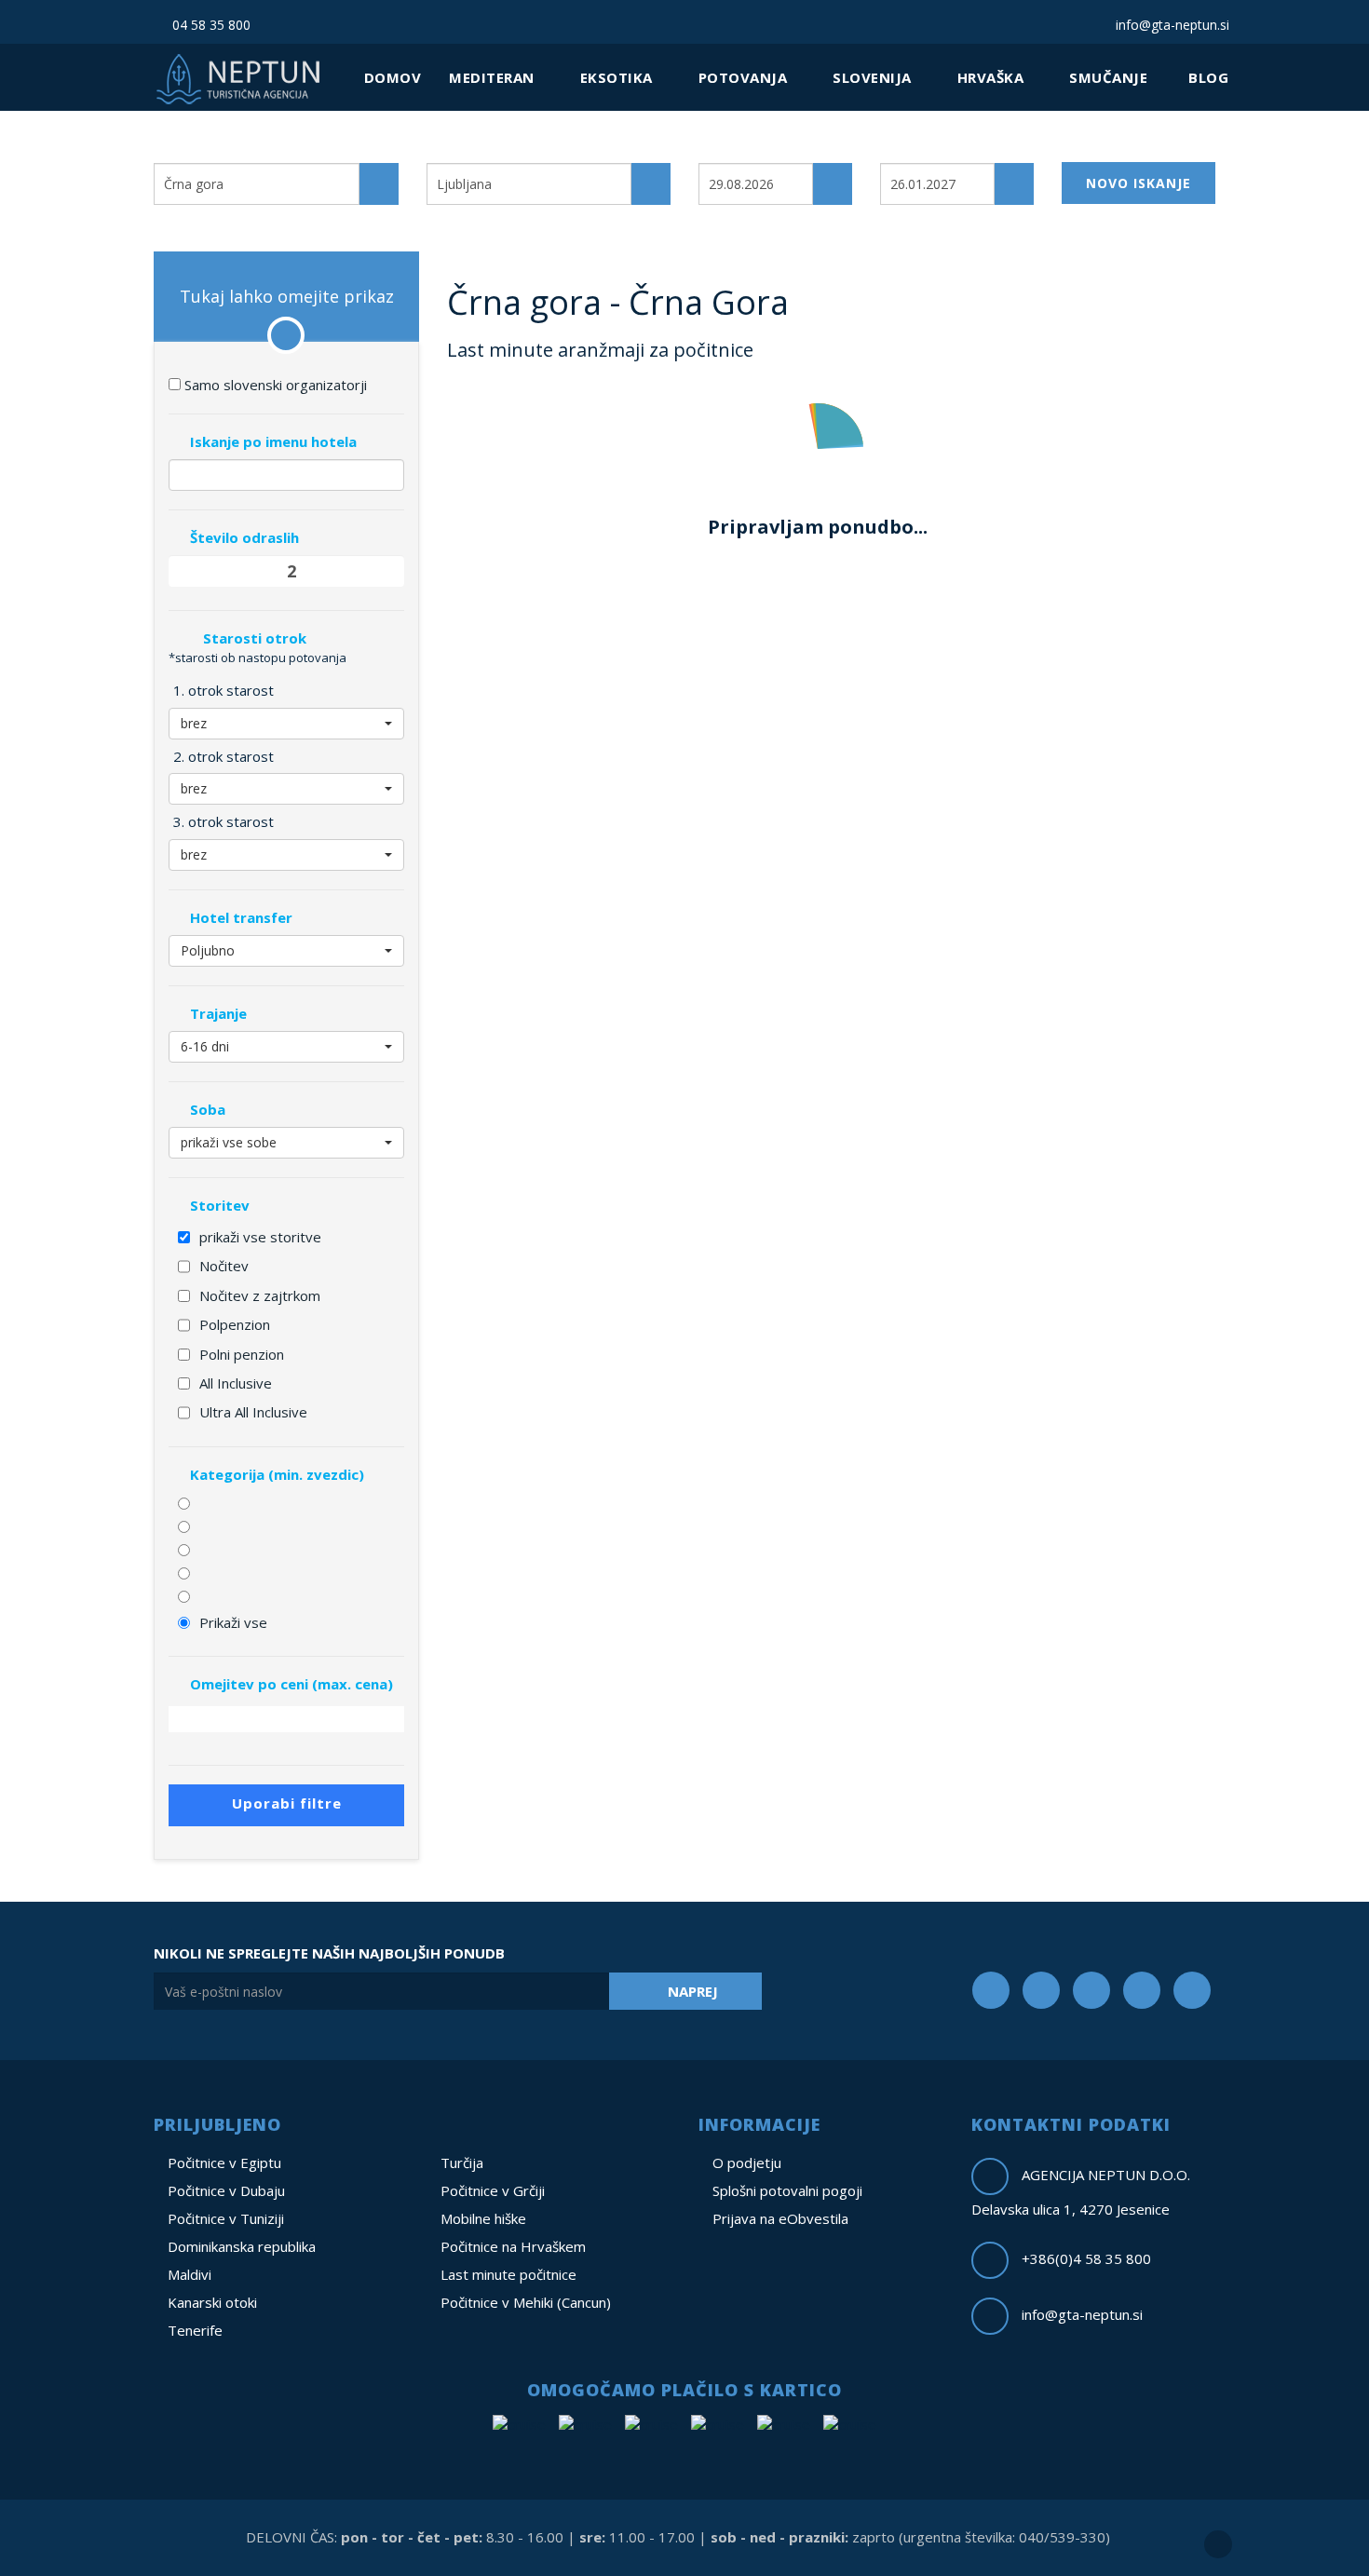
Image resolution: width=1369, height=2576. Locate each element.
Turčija (462, 2162)
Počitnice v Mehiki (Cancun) (526, 2302)
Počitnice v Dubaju (226, 2190)
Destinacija (192, 148)
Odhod (722, 148)
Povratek (913, 148)
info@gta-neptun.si (1171, 25)
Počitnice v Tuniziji (226, 2218)
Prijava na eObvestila (780, 2218)
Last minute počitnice (508, 2274)
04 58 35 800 (210, 25)
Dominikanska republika (242, 2246)
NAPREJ (693, 1991)
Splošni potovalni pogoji (787, 2190)
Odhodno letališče (490, 148)
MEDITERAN (494, 77)
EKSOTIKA (619, 77)
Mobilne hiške (483, 2218)
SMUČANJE (1111, 77)
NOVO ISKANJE (1139, 183)
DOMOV (393, 77)
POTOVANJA (745, 77)
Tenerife (195, 2330)
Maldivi (190, 2274)
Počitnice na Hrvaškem (513, 2246)
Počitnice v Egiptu (224, 2162)
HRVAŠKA (993, 77)
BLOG (1208, 77)
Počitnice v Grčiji (493, 2190)
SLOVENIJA (874, 77)
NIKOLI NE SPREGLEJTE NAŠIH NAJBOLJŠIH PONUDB (329, 1953)
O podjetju (747, 2162)
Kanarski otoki (212, 2302)
